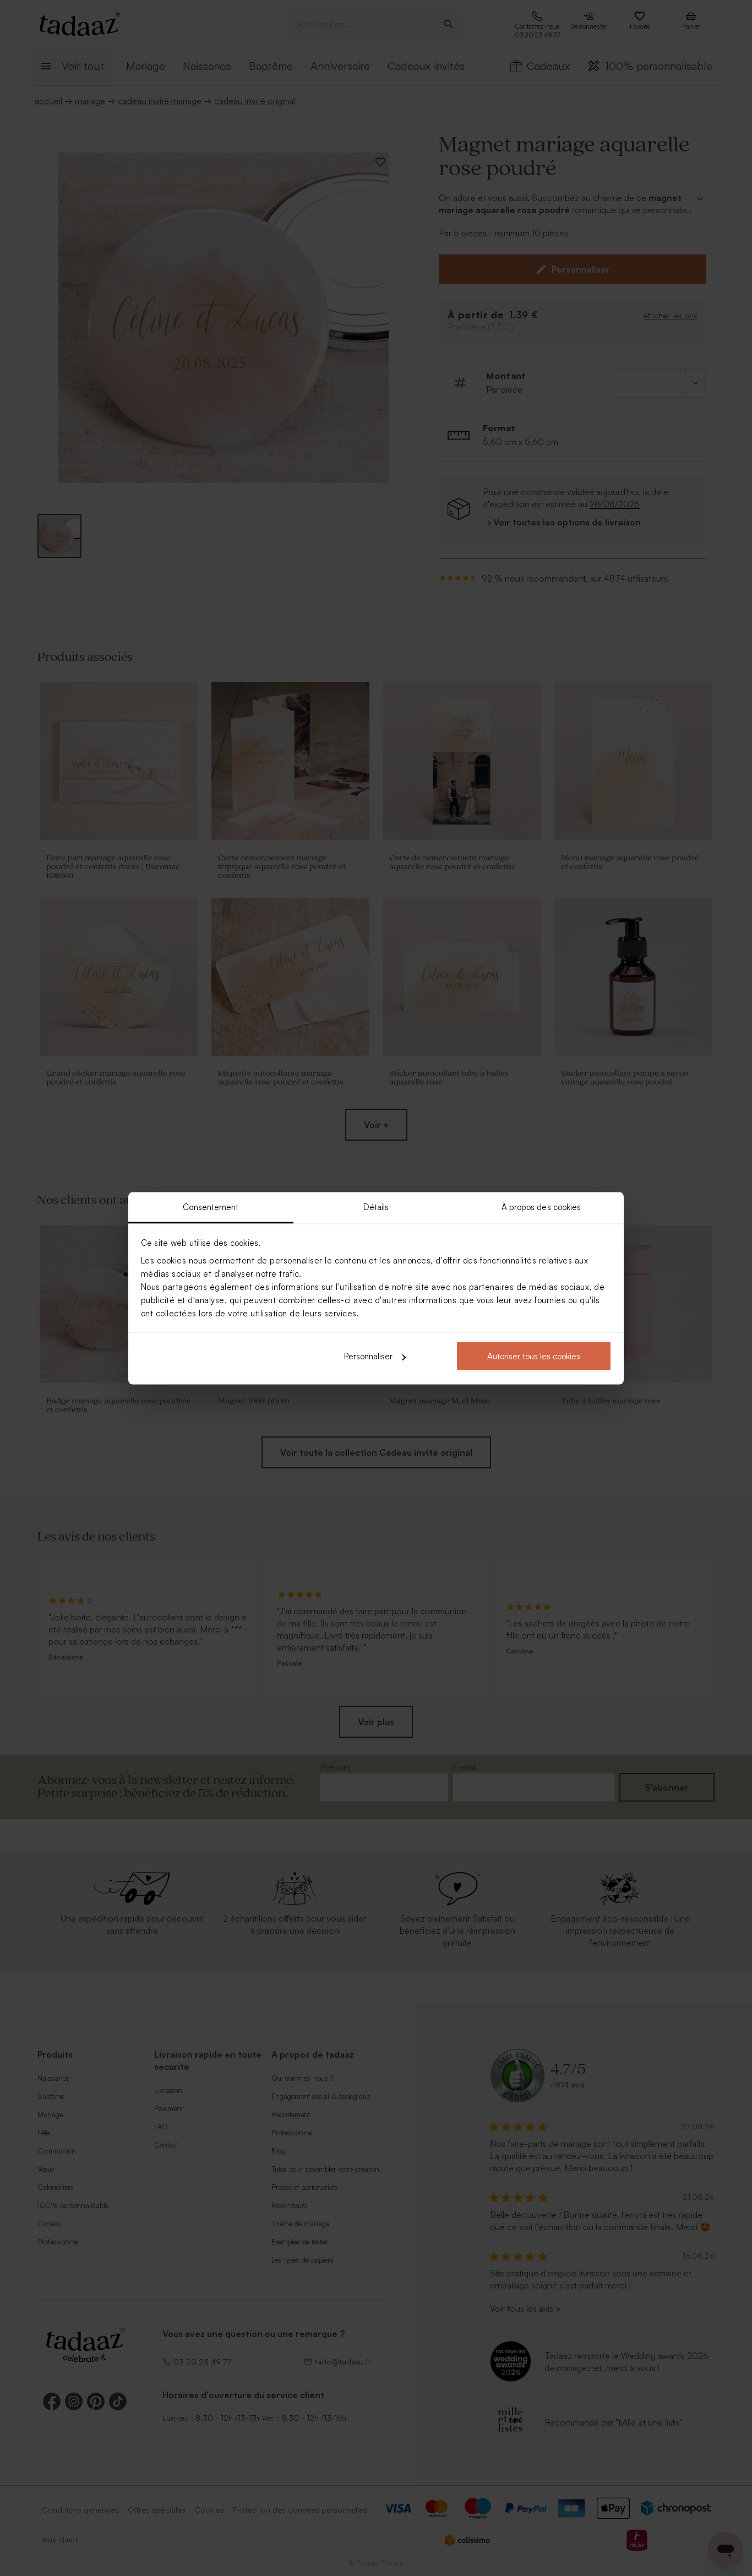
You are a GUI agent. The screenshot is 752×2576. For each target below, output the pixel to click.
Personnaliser (368, 1356)
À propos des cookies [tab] (541, 1206)
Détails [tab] (376, 1206)
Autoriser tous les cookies (534, 1356)
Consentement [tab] (211, 1206)
